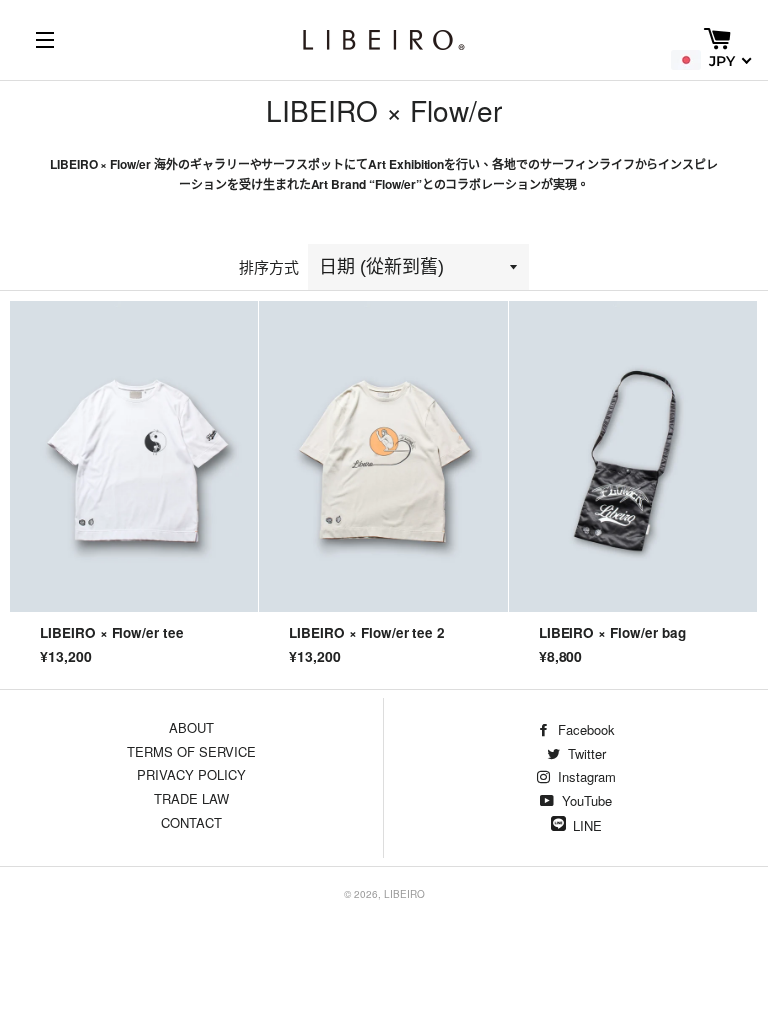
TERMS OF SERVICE (191, 751)
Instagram (585, 776)
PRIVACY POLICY (191, 774)
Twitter (585, 753)
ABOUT (191, 727)
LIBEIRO (404, 894)
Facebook (584, 729)
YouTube (585, 800)
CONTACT (191, 822)
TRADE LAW (191, 798)
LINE (587, 825)
